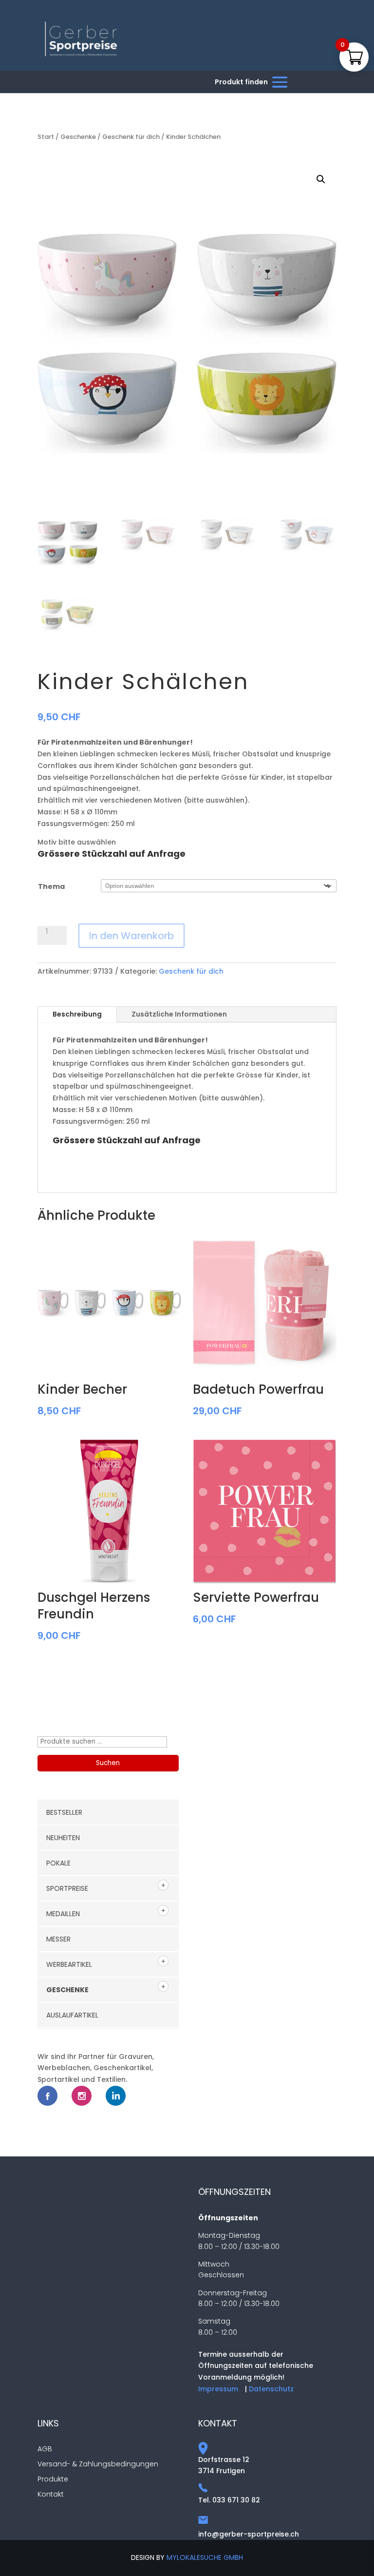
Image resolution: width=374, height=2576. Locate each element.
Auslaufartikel (72, 2015)
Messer (58, 1939)
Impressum (218, 2389)
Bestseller (64, 1812)
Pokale (58, 1863)
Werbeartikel (69, 1964)
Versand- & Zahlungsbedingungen (98, 2464)
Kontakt (51, 2494)
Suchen (108, 1763)
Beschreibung (77, 1014)
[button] (321, 179)
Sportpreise (67, 1888)
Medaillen (63, 1914)
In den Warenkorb (131, 936)
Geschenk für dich (131, 137)
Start (46, 137)
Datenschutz (271, 2389)
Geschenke (78, 137)
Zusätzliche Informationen (179, 1014)
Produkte (53, 2479)
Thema (51, 886)
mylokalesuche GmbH (205, 2557)
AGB (45, 2449)
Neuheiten (63, 1838)
